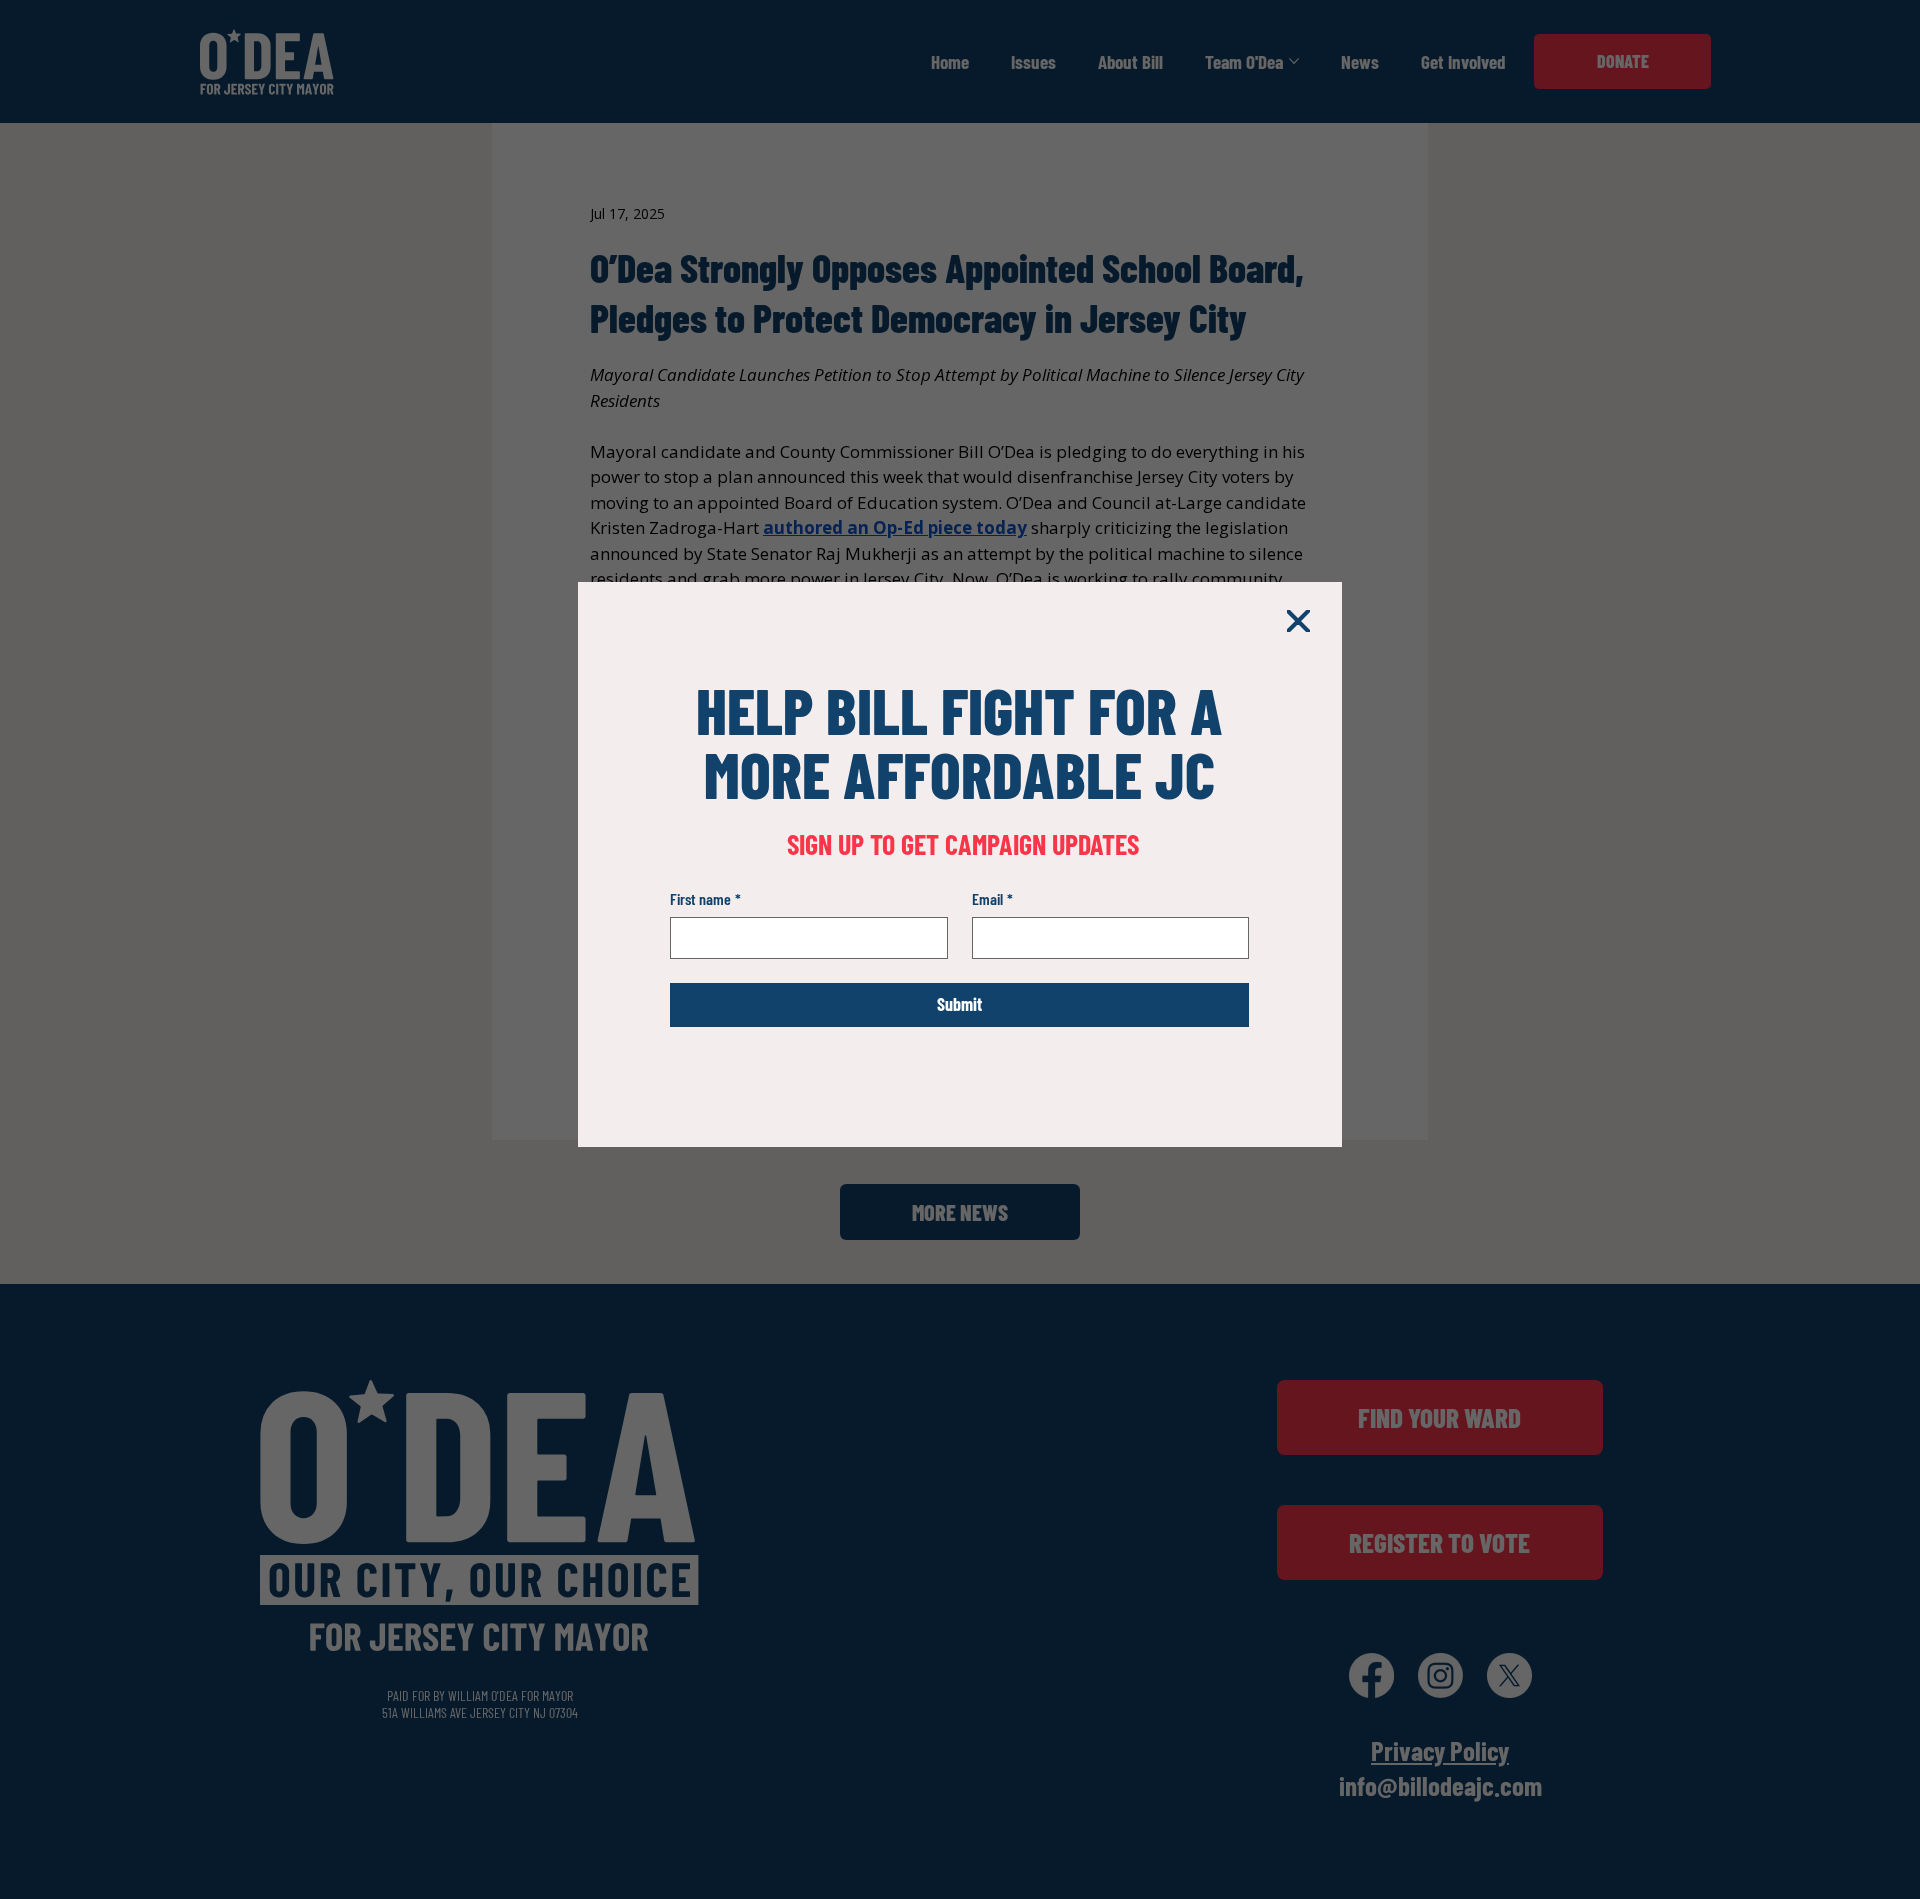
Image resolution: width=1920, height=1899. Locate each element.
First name (705, 898)
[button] (1298, 622)
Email (992, 898)
